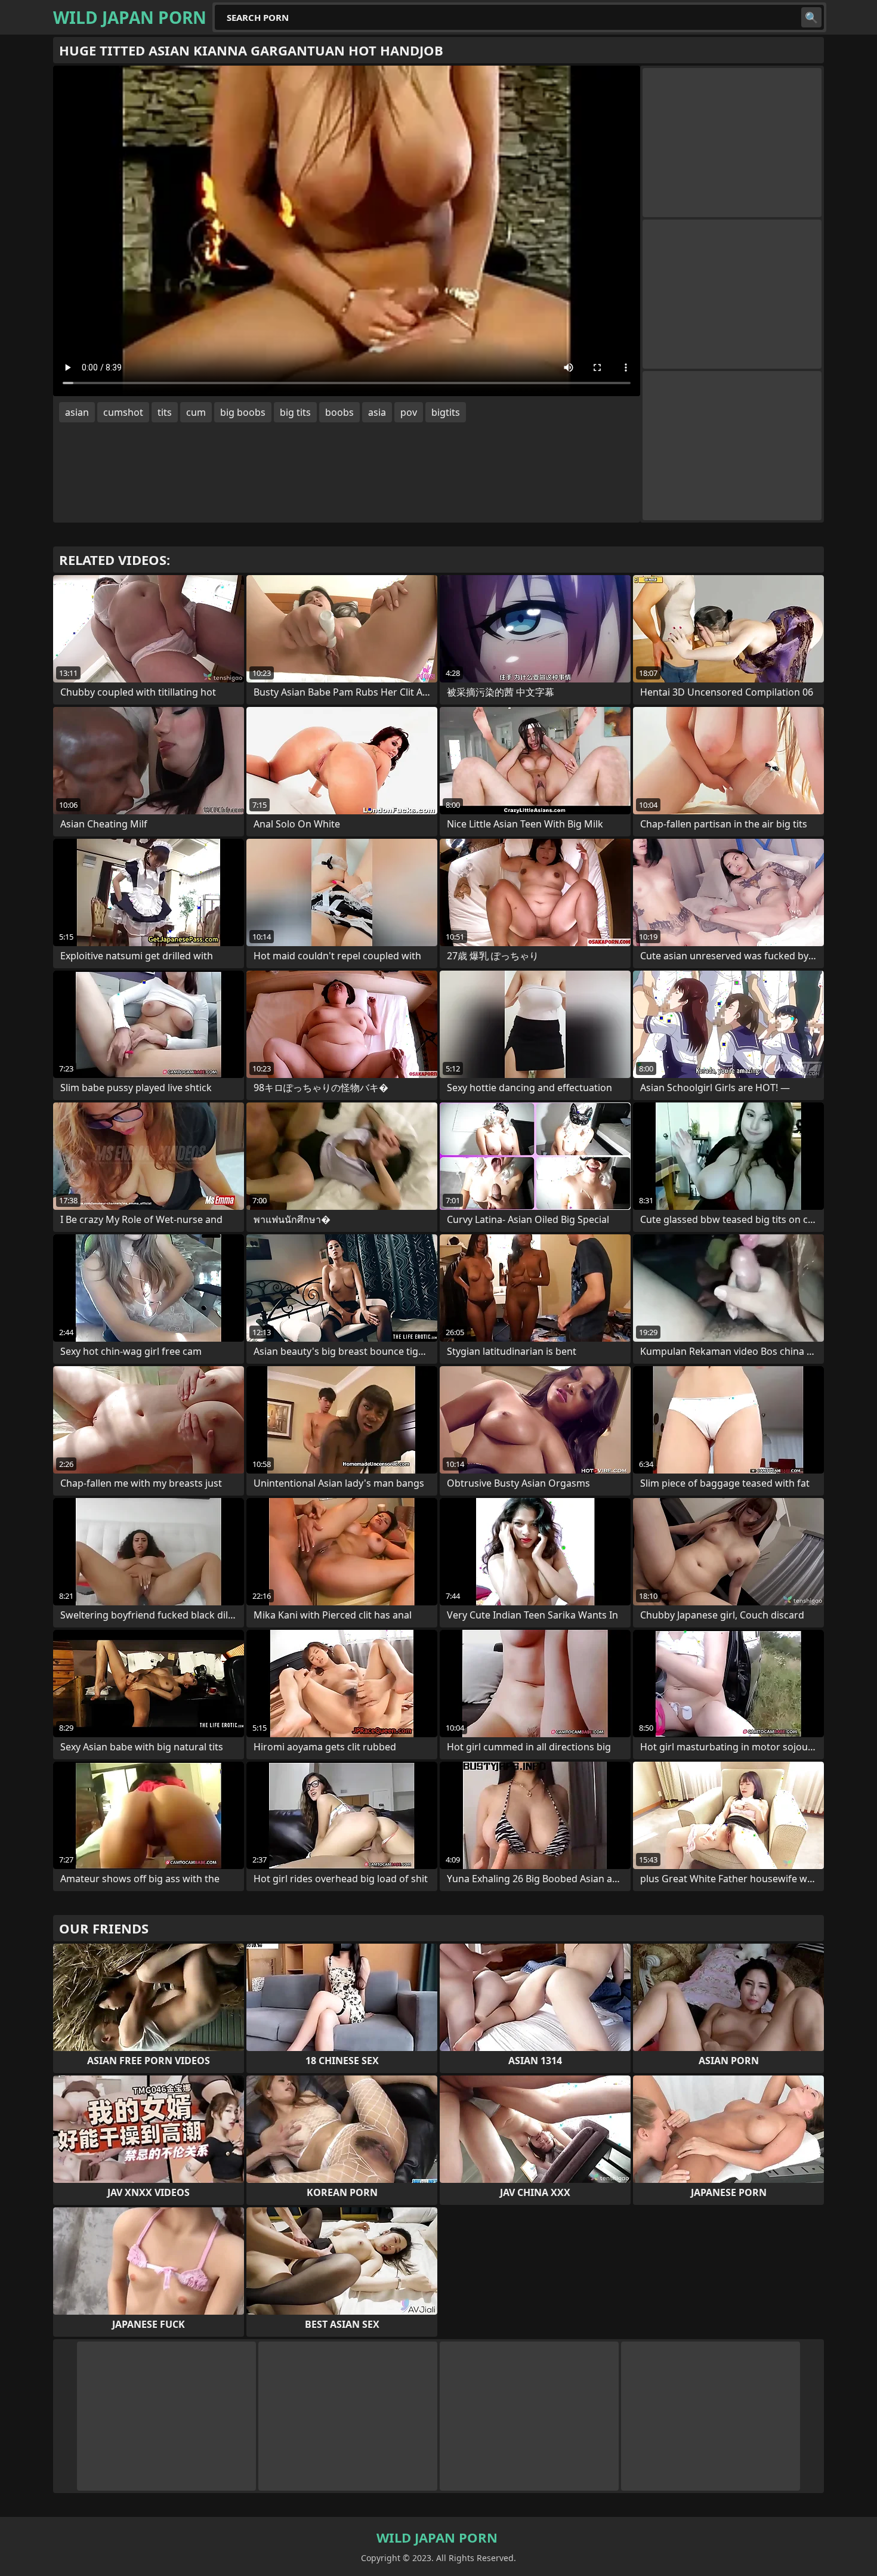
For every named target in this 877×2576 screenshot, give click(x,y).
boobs (339, 412)
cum (196, 412)
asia (377, 412)
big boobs (243, 412)
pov (409, 412)
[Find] (811, 17)
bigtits (446, 412)
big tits (295, 412)
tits (165, 412)
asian (77, 412)
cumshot (123, 412)
